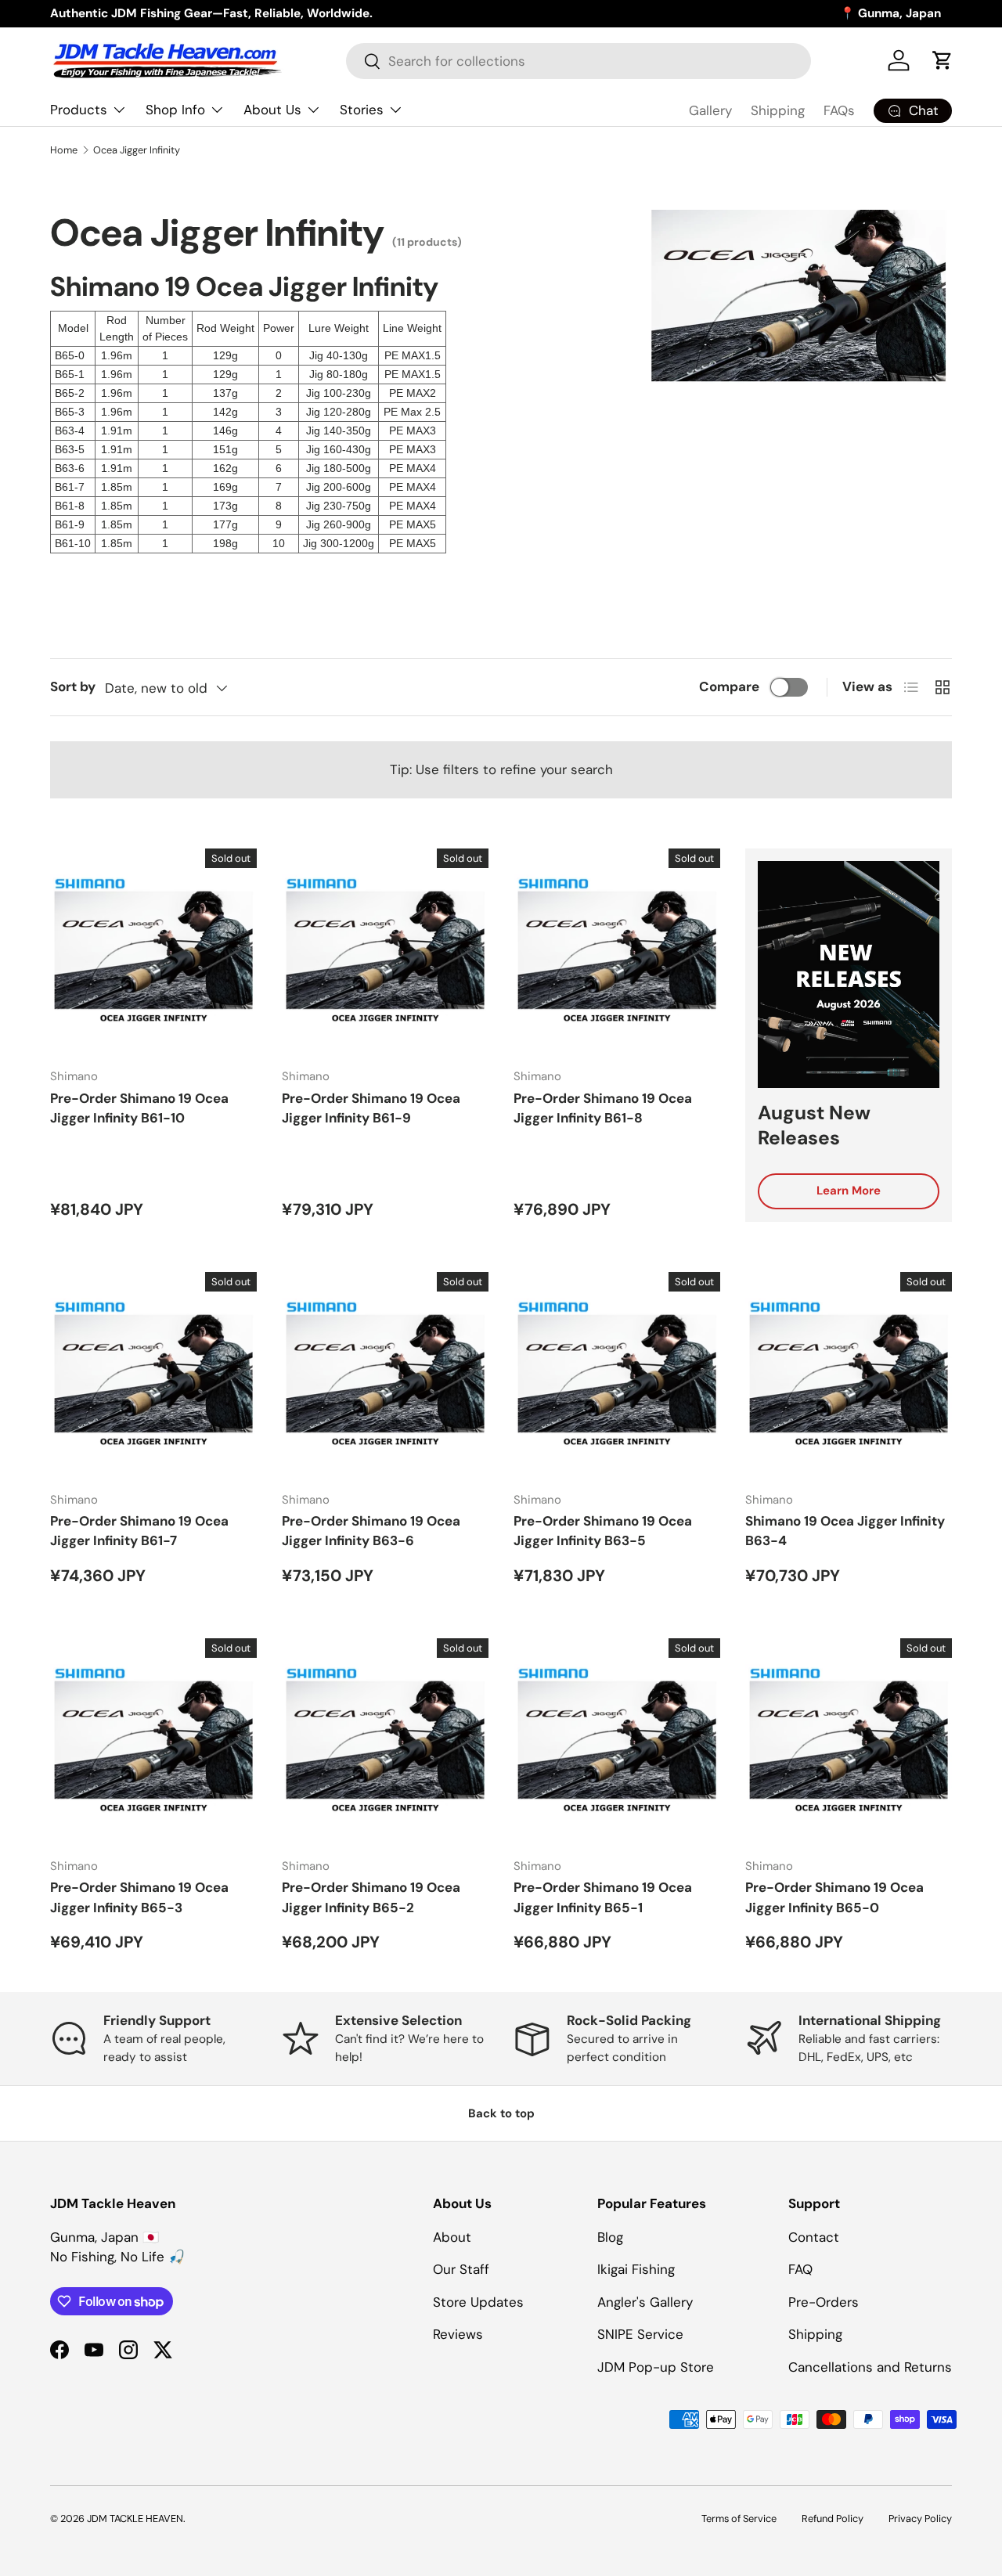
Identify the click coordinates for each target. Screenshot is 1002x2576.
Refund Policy (833, 2518)
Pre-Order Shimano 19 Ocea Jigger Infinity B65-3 (139, 1897)
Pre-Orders (824, 2302)
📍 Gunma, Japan (890, 13)
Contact (814, 2237)
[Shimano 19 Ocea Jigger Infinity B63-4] (849, 1375)
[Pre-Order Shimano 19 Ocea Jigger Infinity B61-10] (153, 952)
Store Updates (478, 2302)
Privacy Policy (920, 2518)
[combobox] (578, 61)
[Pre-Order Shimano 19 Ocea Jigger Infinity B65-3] (153, 1742)
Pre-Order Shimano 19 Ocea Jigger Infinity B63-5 (603, 1531)
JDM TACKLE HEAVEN (135, 2518)
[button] (943, 60)
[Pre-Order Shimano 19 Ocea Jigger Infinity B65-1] (617, 1742)
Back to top (501, 2113)
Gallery (710, 110)
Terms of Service (739, 2518)
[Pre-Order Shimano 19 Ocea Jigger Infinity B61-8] (617, 952)
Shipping (778, 110)
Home (64, 150)
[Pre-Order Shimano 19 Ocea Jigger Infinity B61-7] (153, 1375)
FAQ (800, 2269)
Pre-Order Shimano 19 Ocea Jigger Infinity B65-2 (371, 1897)
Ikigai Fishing (636, 2269)
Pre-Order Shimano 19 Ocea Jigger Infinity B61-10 (139, 1108)
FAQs (839, 110)
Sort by (73, 686)
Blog (610, 2237)
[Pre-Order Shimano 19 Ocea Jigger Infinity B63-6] (385, 1375)
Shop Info (175, 110)
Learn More (849, 1191)
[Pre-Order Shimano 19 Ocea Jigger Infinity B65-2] (385, 1742)
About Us (272, 110)
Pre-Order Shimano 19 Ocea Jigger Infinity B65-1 (603, 1897)
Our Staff (461, 2269)
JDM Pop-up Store (656, 2367)
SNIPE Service (640, 2334)
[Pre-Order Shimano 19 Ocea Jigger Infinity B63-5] (617, 1375)
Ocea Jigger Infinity (137, 150)
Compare (729, 686)
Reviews (458, 2334)
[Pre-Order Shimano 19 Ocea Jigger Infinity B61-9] (385, 952)
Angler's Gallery (645, 2302)
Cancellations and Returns (870, 2367)
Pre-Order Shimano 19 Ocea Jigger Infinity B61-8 (603, 1108)
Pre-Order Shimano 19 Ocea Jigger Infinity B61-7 (139, 1531)
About (452, 2237)
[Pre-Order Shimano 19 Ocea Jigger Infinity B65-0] (849, 1742)
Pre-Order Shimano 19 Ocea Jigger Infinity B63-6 (371, 1531)
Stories (362, 110)
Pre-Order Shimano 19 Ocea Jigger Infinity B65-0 (834, 1897)
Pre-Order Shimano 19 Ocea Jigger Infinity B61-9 (371, 1108)
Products (79, 110)
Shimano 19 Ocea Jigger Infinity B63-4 (845, 1531)
